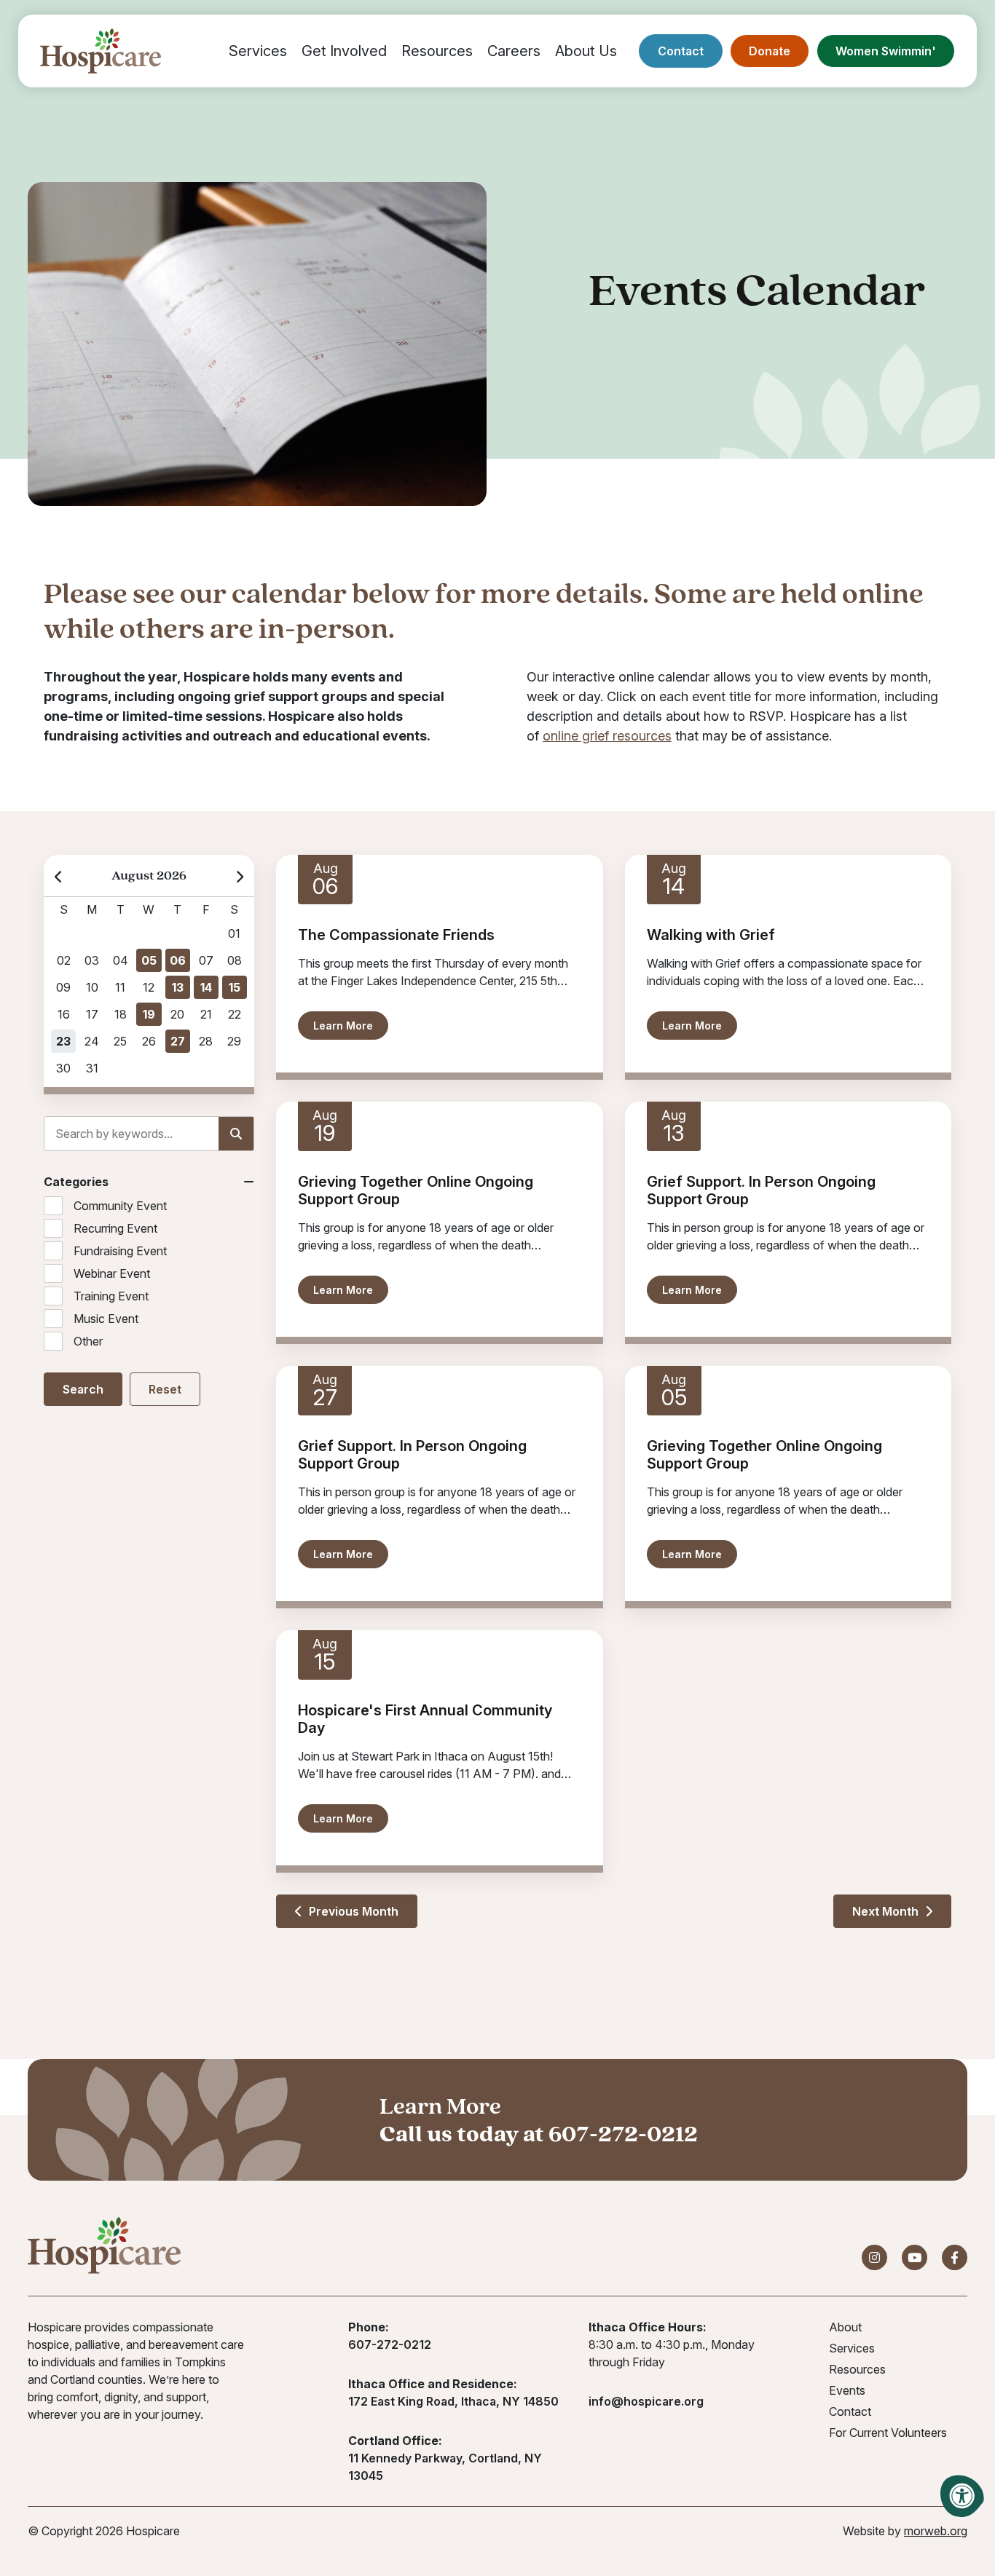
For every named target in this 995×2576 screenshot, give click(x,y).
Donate (770, 51)
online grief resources (607, 736)
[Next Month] (239, 876)
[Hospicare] (101, 51)
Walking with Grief (711, 935)
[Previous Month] (59, 876)
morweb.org (936, 2531)
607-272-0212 (623, 2133)
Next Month (887, 1911)
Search (83, 1389)
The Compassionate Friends (396, 935)
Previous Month (352, 1911)
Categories (76, 1182)
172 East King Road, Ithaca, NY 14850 (453, 2401)
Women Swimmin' (886, 51)
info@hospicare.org (646, 2401)
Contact (681, 51)
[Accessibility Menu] (962, 2496)
